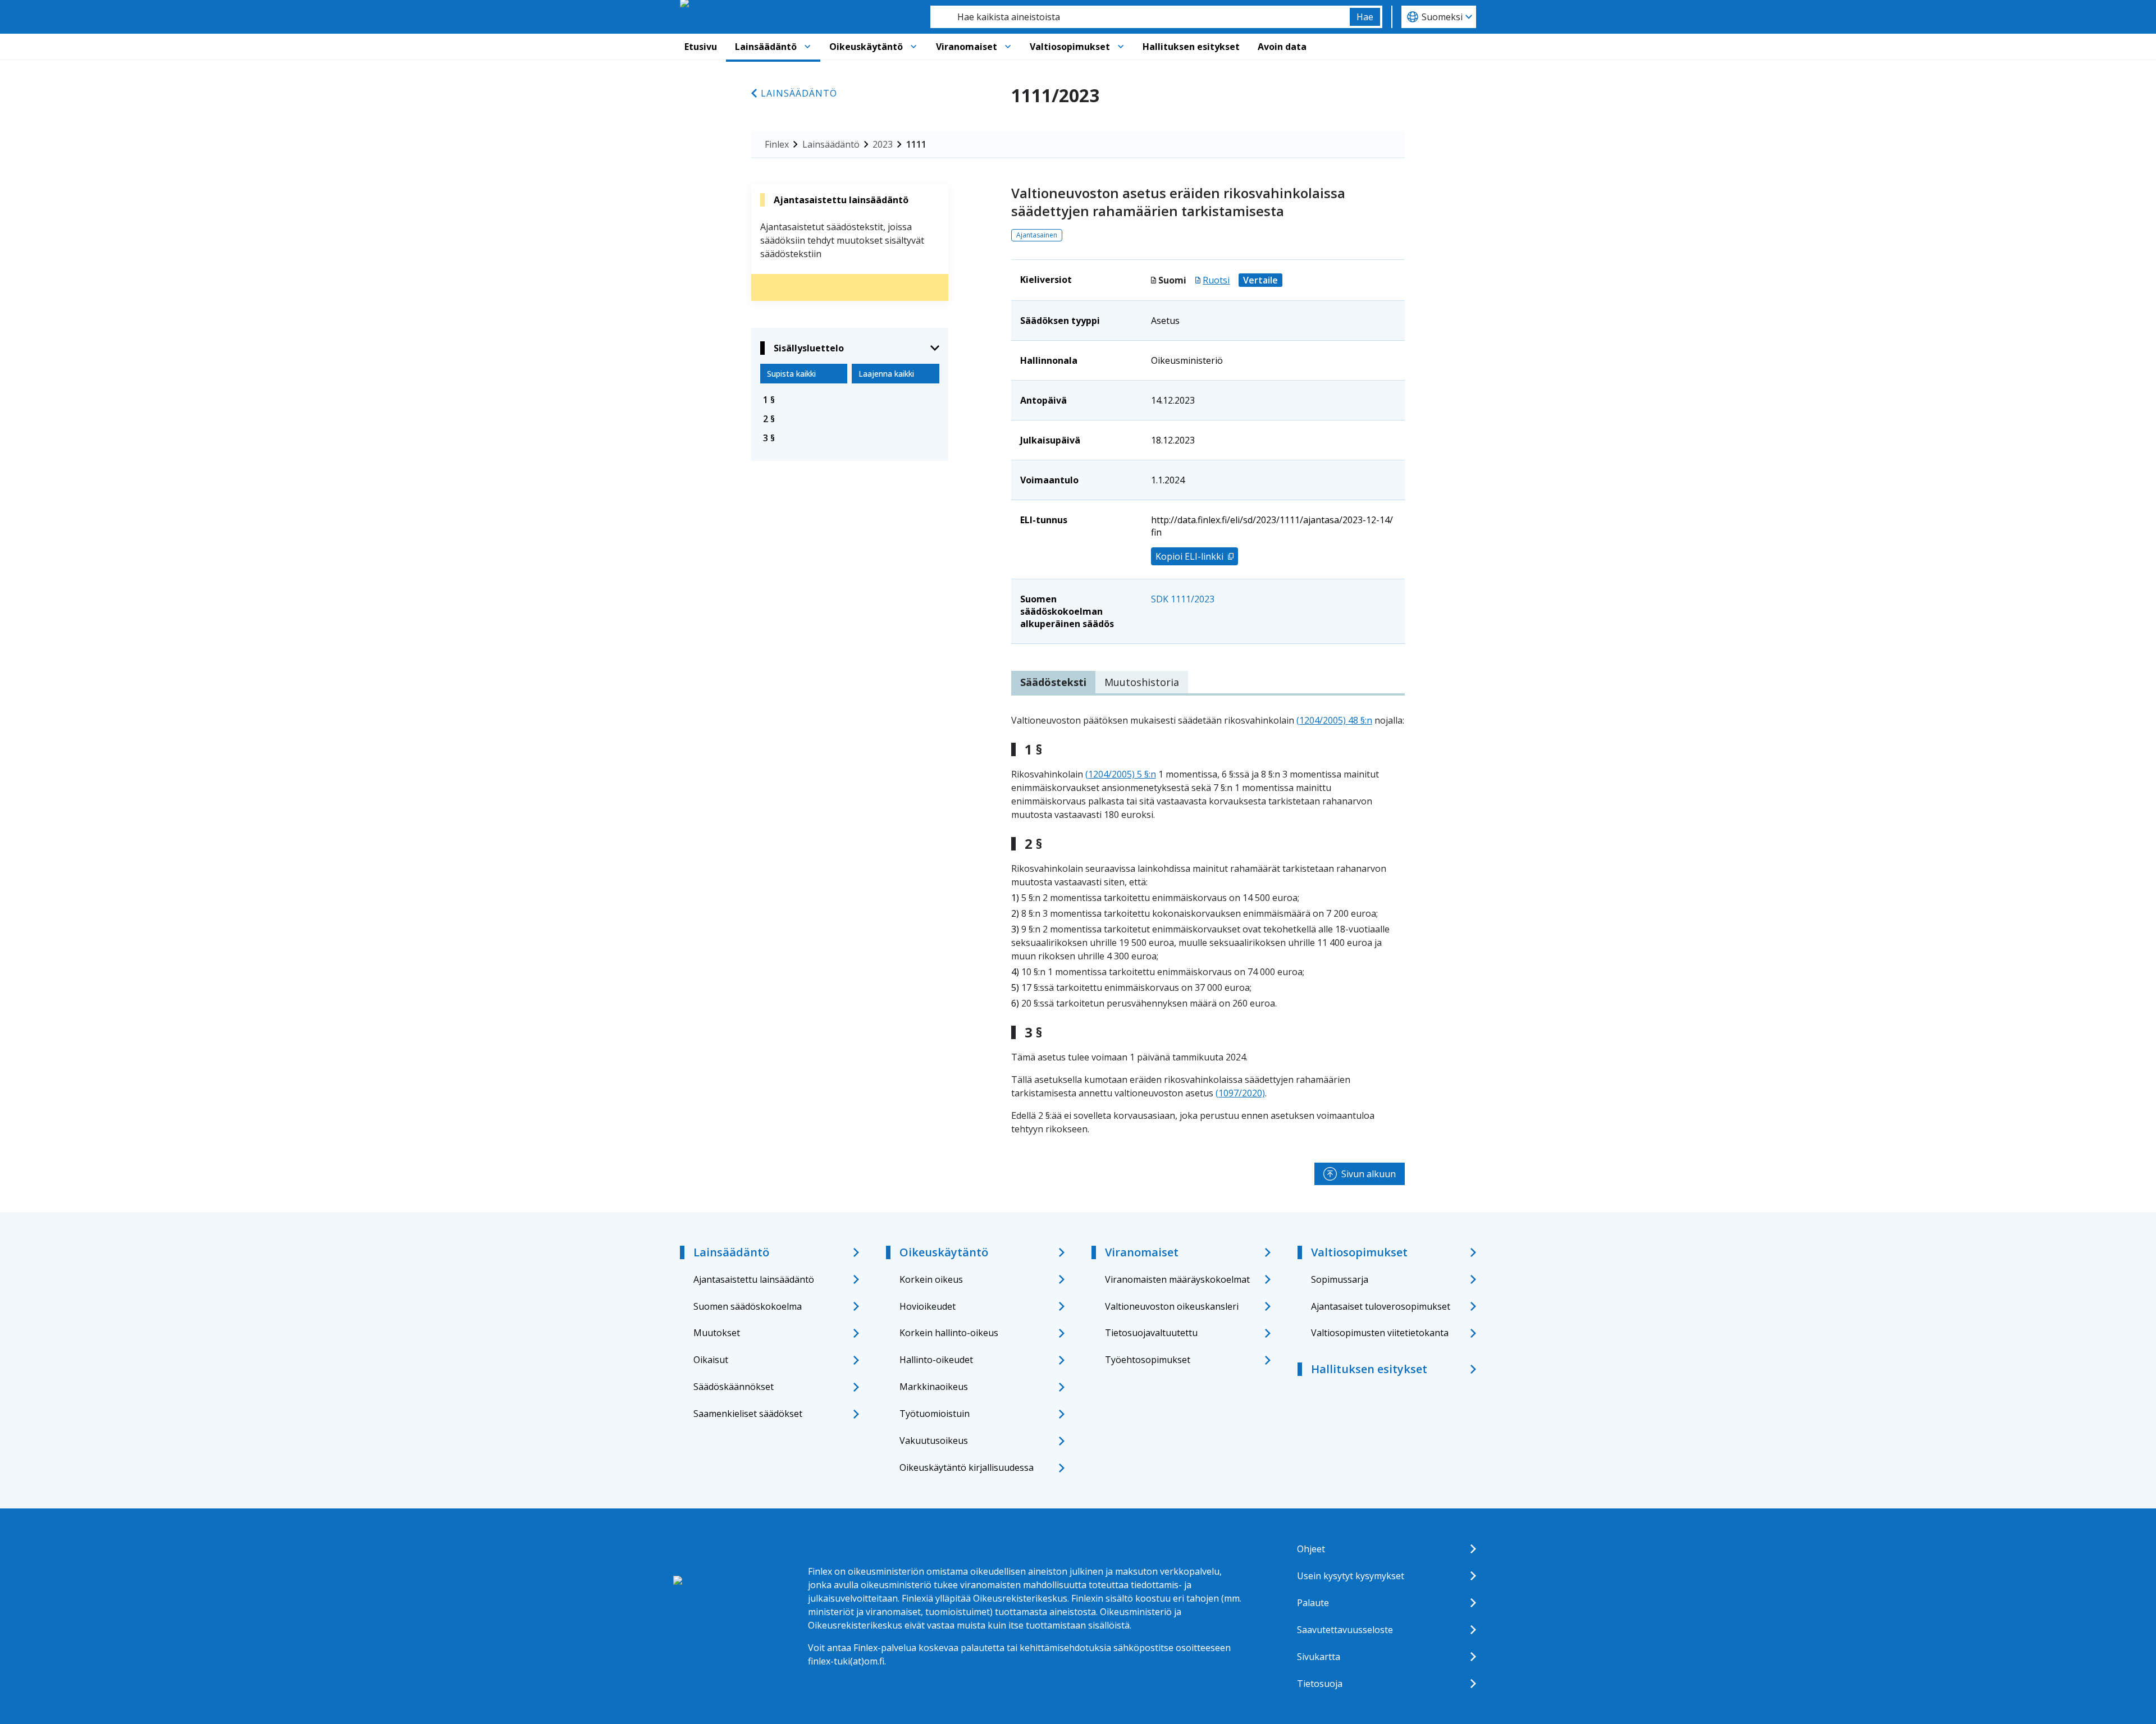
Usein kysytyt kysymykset (1351, 1576)
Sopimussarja (1340, 1279)
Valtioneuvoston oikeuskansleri (1172, 1306)
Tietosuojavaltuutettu (1151, 1333)
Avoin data (1282, 47)
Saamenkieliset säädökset (748, 1414)
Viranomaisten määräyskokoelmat (1177, 1279)
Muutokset (717, 1333)
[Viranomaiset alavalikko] (1008, 47)
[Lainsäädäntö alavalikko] (807, 47)
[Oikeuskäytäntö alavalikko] (913, 47)
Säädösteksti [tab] (1053, 682)
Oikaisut (711, 1360)
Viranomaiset (967, 47)
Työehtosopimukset (1148, 1360)
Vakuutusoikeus (934, 1441)
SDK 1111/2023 (1183, 599)
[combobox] (1140, 17)
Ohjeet (1311, 1549)
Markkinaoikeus (934, 1387)
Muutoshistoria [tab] (1142, 682)
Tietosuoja (1320, 1684)
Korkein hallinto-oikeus (949, 1333)
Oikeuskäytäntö (866, 47)
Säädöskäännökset (734, 1387)
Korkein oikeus (931, 1279)
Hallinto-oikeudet (936, 1360)
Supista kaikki (791, 374)
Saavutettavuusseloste (1345, 1630)
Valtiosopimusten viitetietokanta (1380, 1333)
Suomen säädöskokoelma (748, 1306)
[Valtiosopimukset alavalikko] (1121, 47)
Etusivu (701, 47)
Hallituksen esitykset (1191, 47)
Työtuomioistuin (935, 1414)
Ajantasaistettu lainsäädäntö (754, 1279)
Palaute (1313, 1603)
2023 (883, 144)
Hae (1365, 17)
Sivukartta (1319, 1657)
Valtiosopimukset (1070, 47)
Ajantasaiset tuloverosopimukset (1381, 1306)
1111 (916, 144)
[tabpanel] (1208, 925)
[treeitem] (850, 400)
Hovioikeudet (928, 1306)
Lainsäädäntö (766, 47)
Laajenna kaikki (886, 374)
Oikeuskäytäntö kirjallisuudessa (967, 1467)
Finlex (777, 144)
